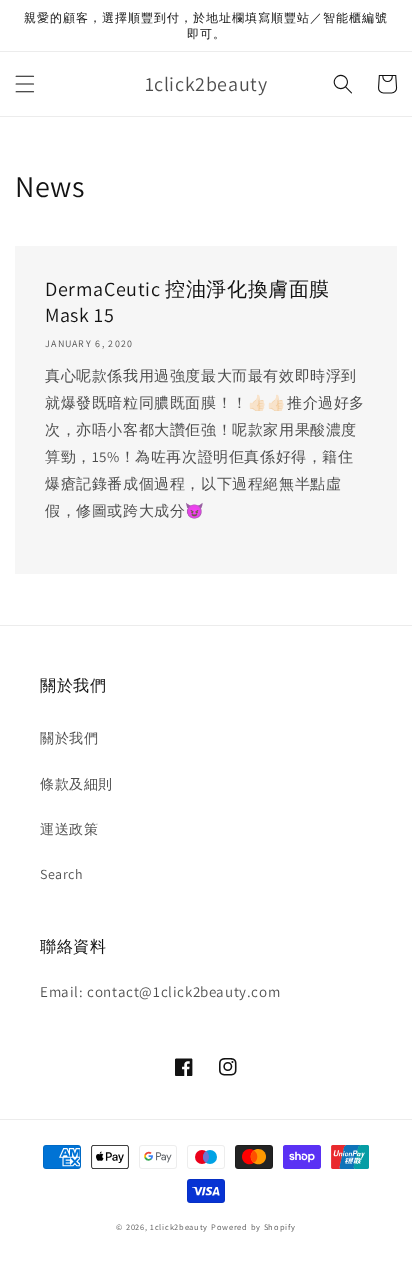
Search (62, 874)
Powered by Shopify (253, 1226)
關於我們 (69, 738)
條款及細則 (76, 784)
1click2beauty (179, 1226)
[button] (25, 84)
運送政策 (69, 829)
